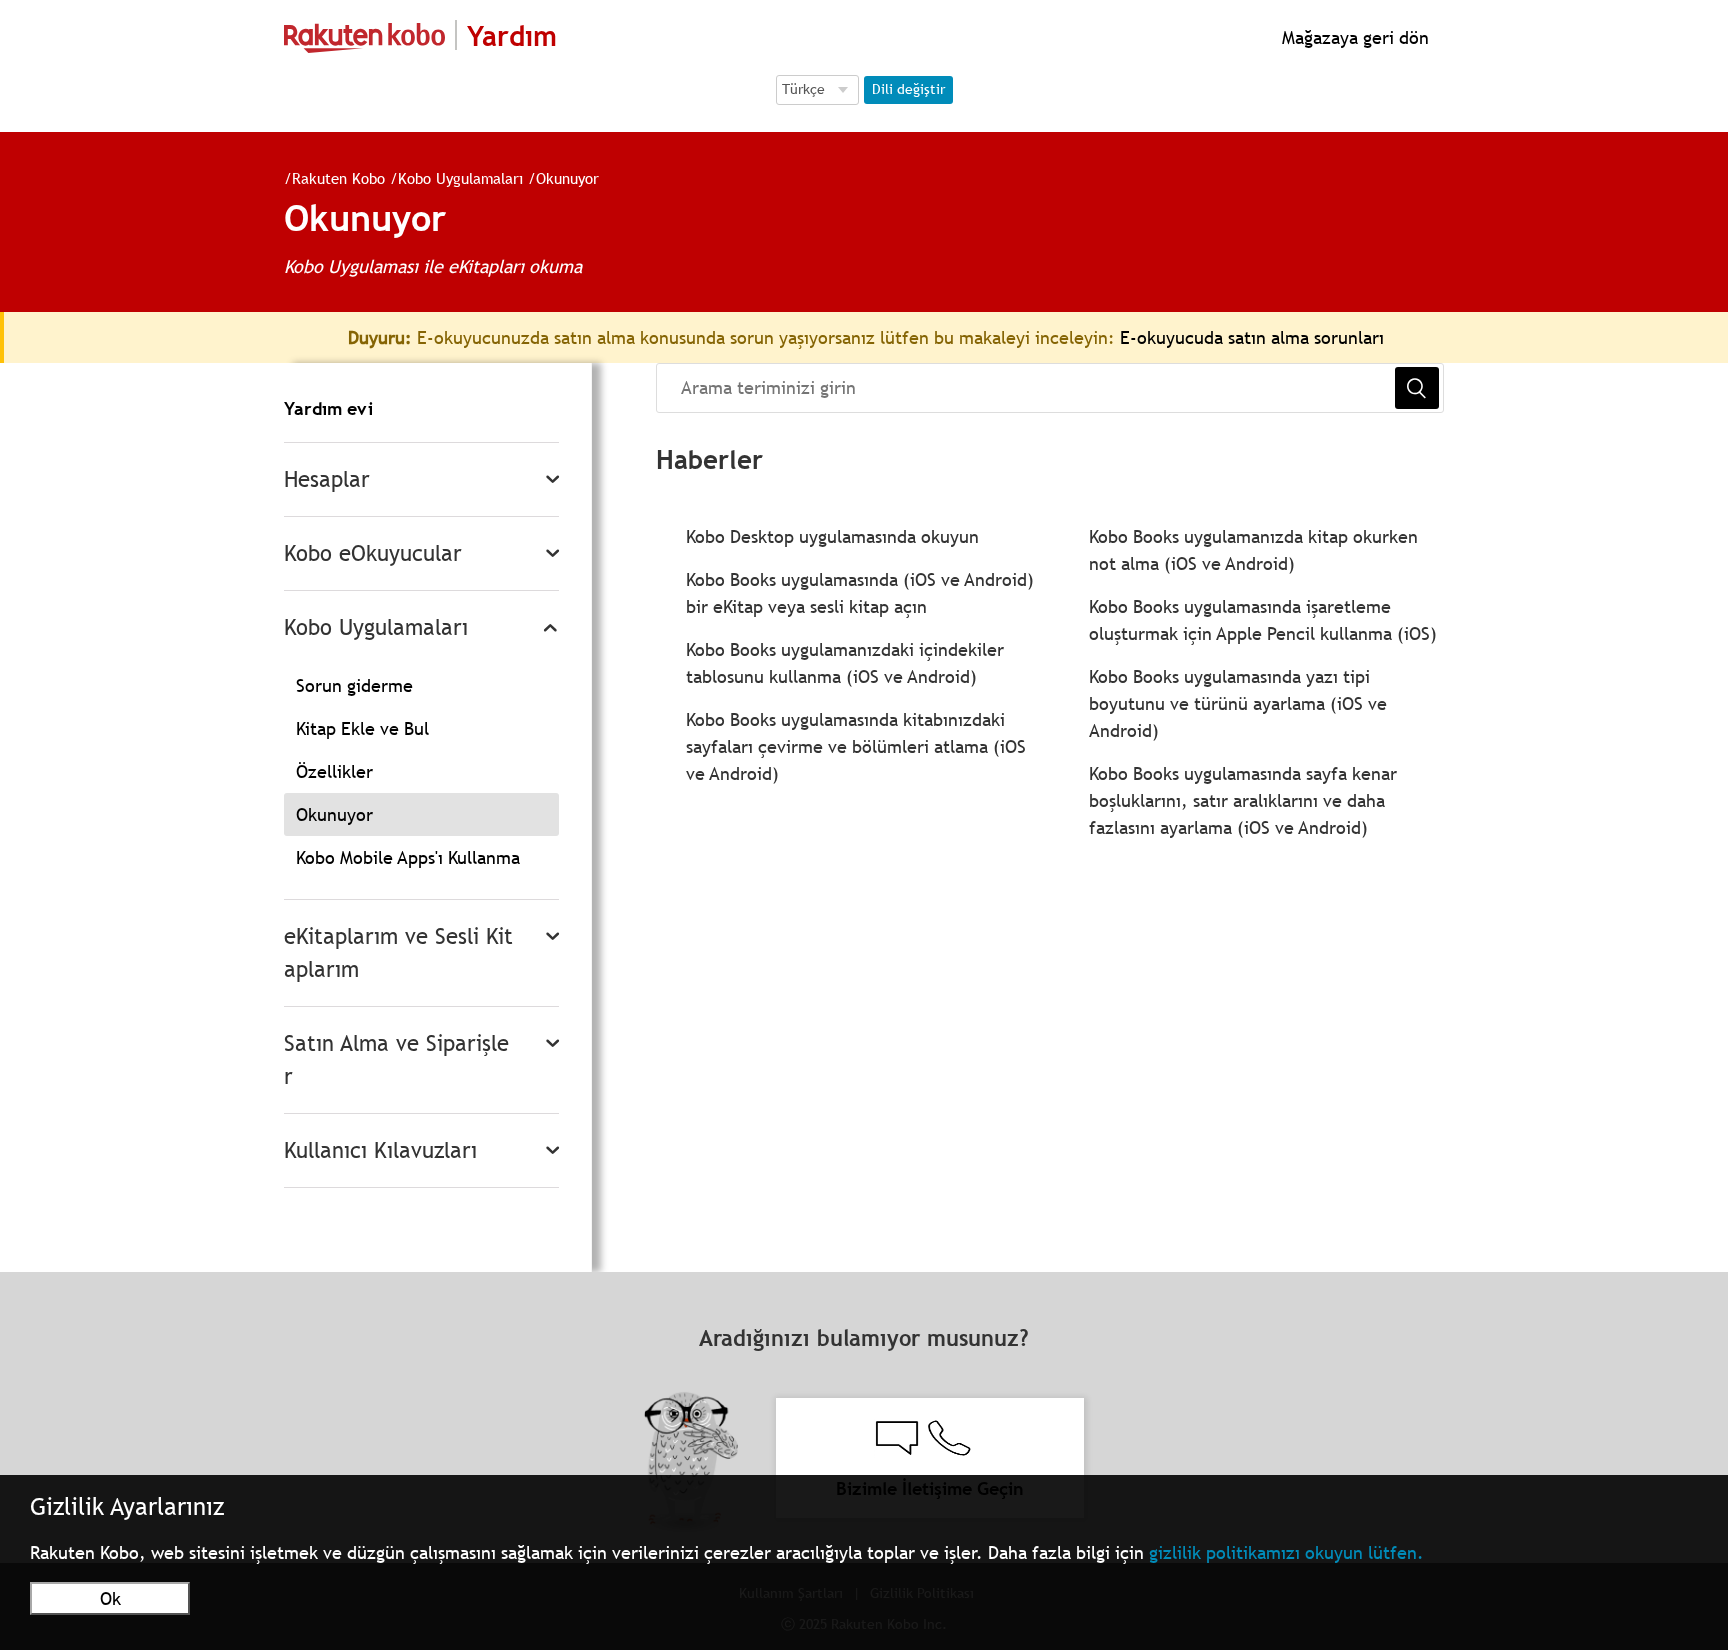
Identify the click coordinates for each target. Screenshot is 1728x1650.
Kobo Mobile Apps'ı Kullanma (408, 857)
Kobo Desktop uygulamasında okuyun (832, 536)
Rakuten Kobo (338, 178)
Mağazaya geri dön (1353, 37)
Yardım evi (328, 408)
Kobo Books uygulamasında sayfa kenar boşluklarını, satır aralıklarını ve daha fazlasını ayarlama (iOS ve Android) (1243, 800)
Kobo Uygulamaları (460, 178)
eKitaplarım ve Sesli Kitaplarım (398, 953)
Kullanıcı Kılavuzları (380, 1150)
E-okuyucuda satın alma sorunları (1252, 337)
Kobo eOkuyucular (373, 553)
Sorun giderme (354, 685)
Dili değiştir (908, 89)
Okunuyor (567, 178)
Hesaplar (327, 479)
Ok (110, 1598)
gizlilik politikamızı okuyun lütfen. (1286, 1552)
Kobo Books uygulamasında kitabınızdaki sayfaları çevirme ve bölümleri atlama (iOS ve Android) (856, 746)
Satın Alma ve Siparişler (396, 1060)
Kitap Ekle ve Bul (362, 728)
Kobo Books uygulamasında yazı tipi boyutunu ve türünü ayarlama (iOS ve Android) (1238, 703)
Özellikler (334, 771)
